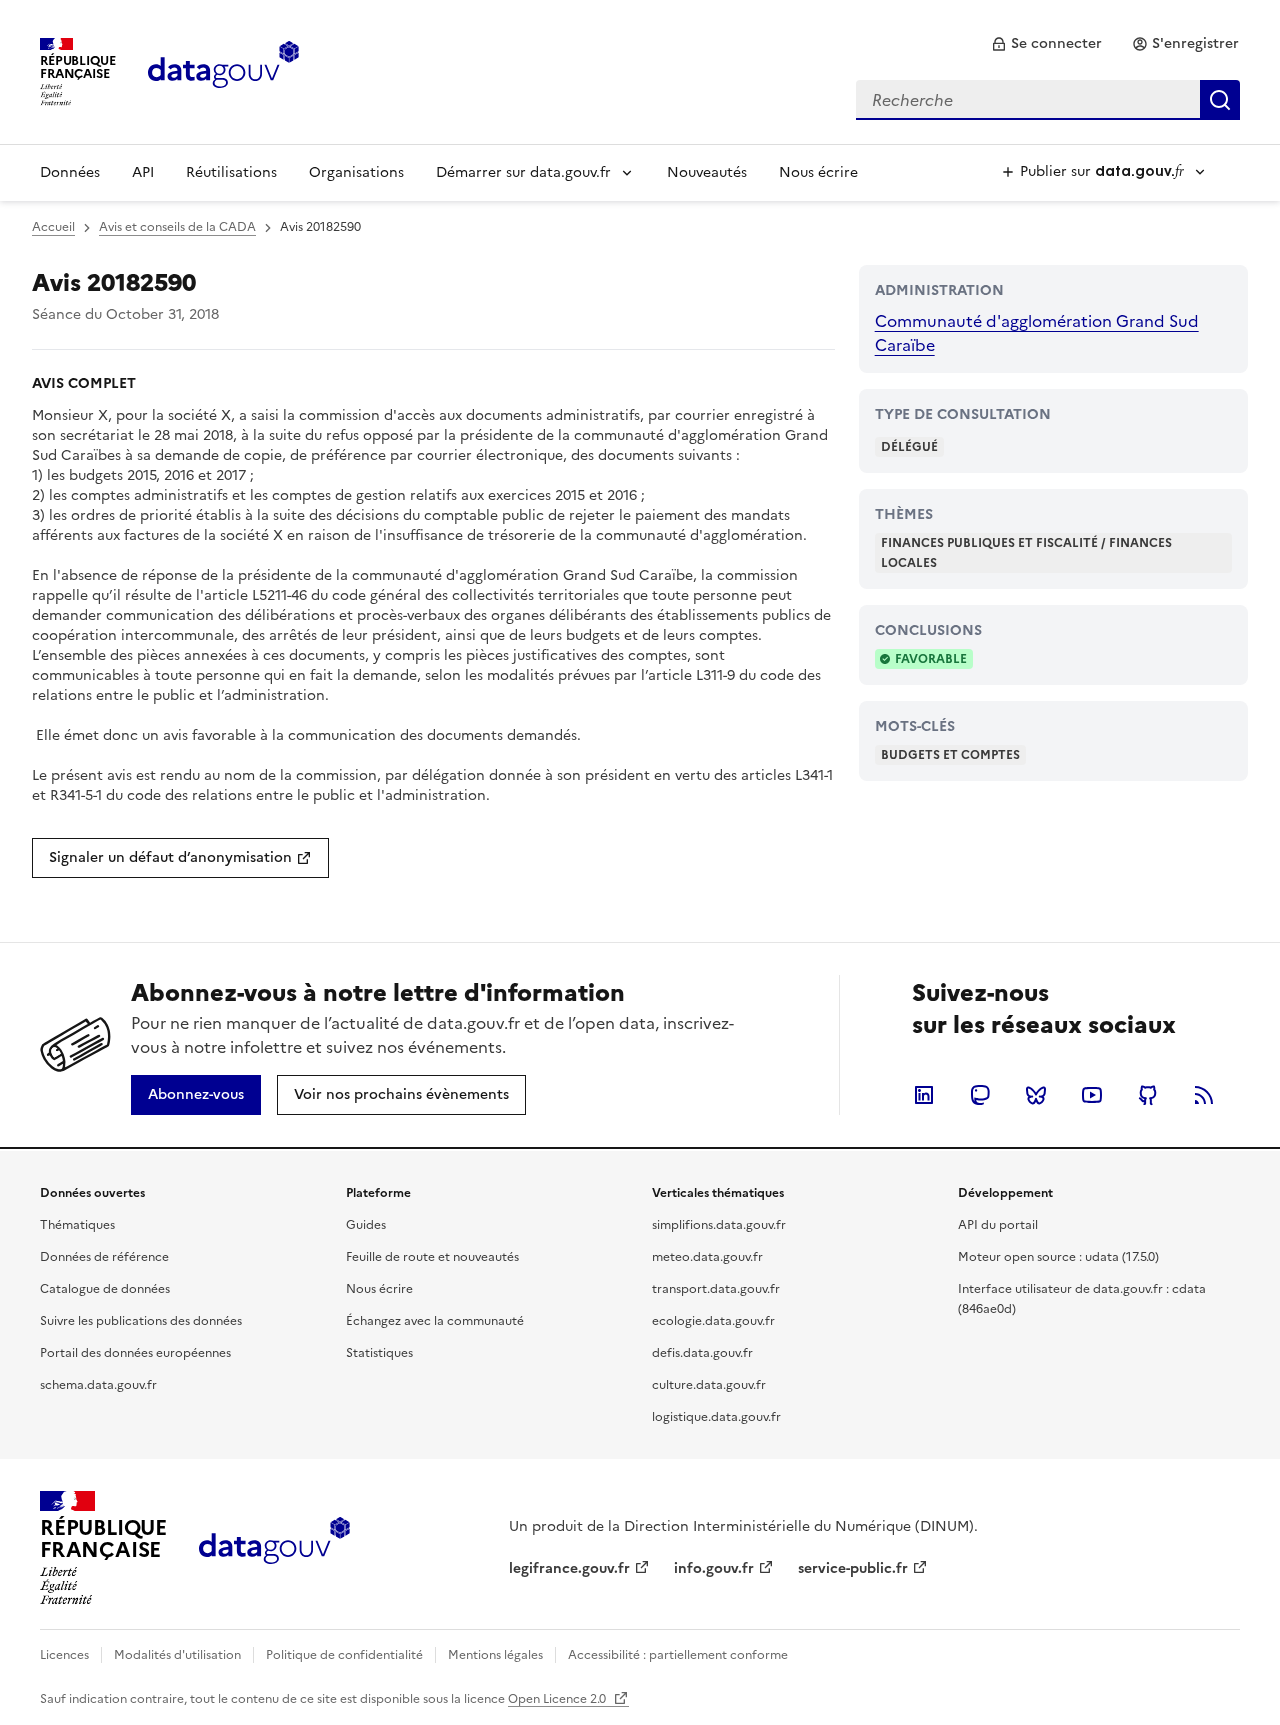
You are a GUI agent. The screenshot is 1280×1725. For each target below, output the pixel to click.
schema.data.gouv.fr (98, 1385)
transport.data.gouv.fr (716, 1289)
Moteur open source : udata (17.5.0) (1058, 1257)
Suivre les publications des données (141, 1321)
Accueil (53, 227)
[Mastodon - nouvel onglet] (980, 1095)
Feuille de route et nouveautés (432, 1257)
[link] (1046, 44)
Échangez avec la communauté (435, 1321)
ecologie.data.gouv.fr (713, 1321)
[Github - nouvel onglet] (1148, 1095)
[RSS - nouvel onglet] (1204, 1095)
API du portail (998, 1225)
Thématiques (77, 1225)
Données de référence (104, 1257)
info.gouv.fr (714, 1568)
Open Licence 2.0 (558, 1699)
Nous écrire (818, 172)
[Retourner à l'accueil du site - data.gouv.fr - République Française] (274, 1548)
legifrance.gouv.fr (569, 1568)
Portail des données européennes (135, 1353)
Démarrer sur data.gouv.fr (523, 172)
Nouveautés (707, 172)
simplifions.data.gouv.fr (719, 1225)
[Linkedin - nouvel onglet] (924, 1095)
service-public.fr (853, 1568)
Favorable (931, 659)
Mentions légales (495, 1655)
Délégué (909, 447)
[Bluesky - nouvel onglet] (1036, 1095)
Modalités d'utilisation (177, 1655)
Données (70, 172)
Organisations (356, 172)
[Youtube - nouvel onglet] (1092, 1095)
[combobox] (1048, 100)
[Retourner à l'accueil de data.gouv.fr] (223, 70)
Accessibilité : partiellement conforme (678, 1655)
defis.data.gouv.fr (702, 1353)
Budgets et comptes (950, 755)
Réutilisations (231, 172)
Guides (366, 1225)
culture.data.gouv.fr (709, 1385)
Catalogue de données (105, 1289)
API (143, 172)
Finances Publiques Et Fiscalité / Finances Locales (1026, 553)
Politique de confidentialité (344, 1655)
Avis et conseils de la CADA (177, 227)
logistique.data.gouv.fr (716, 1417)
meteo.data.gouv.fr (707, 1257)
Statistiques (379, 1353)
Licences (64, 1655)
